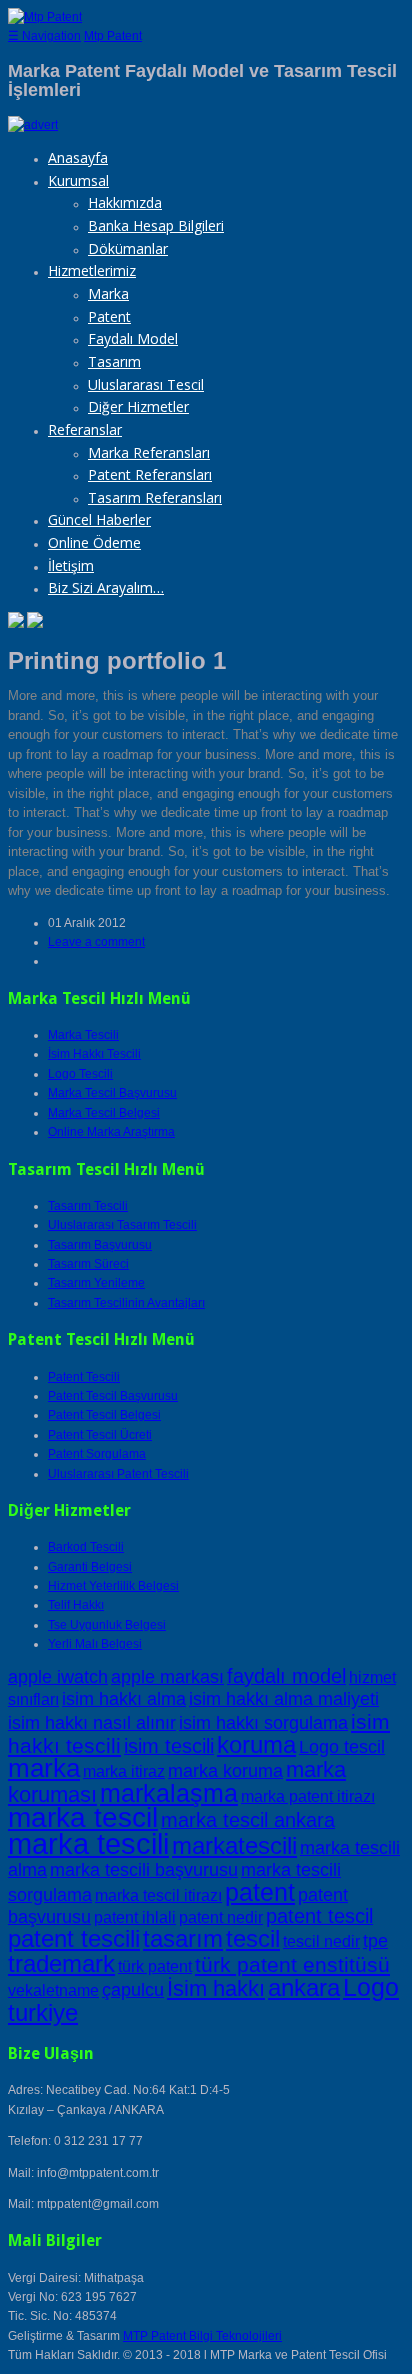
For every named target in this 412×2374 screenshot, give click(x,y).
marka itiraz (124, 1771)
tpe (375, 1940)
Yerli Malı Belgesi (95, 1644)
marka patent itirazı (308, 1796)
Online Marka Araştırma (111, 1132)
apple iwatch (58, 1676)
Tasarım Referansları (155, 497)
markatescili (234, 1845)
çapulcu (133, 1989)
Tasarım (114, 361)
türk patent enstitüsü (292, 1964)
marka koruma (225, 1770)
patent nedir (221, 1917)
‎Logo (371, 1987)
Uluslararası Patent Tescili (118, 1474)
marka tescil (83, 1817)
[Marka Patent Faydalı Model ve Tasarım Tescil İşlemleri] (45, 17)
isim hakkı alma (124, 1698)
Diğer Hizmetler (138, 406)
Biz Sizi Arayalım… (106, 587)
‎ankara (304, 1987)
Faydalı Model (133, 338)
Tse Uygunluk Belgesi (107, 1625)
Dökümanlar (128, 248)
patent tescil (319, 1916)
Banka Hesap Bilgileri (156, 225)
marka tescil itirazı (158, 1895)
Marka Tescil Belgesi (104, 1113)
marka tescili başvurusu (144, 1869)
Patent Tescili (84, 1377)
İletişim (71, 565)
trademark (61, 1963)
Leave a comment (96, 942)
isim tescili (169, 1746)
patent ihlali (135, 1917)
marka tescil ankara (248, 1820)
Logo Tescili (80, 1074)
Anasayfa (78, 157)
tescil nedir (321, 1941)
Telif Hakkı (76, 1605)
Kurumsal (78, 180)
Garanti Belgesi (90, 1567)
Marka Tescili (83, 1035)
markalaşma (169, 1793)
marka (44, 1768)
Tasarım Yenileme (96, 1283)
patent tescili (74, 1938)
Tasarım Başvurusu (100, 1245)
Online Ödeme (94, 542)
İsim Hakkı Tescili (94, 1054)
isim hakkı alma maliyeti (284, 1698)
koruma (256, 1744)
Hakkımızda (125, 202)
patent (260, 1892)
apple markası (167, 1676)
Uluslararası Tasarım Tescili (122, 1225)
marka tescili (88, 1843)
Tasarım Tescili (88, 1206)
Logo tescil (342, 1746)
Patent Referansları (150, 474)
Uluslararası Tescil (146, 384)
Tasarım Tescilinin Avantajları (126, 1303)
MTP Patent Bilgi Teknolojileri (202, 2336)
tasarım (183, 1938)
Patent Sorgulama (97, 1454)
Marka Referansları (149, 452)
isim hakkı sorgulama (263, 1722)
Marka (108, 293)
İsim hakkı (216, 1988)
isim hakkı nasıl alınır (92, 1722)
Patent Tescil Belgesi (104, 1415)
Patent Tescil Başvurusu (113, 1396)
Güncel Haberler (99, 519)
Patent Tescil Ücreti (100, 1435)
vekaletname (53, 1990)
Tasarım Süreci (88, 1264)
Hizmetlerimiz (92, 270)
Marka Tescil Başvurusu (112, 1093)
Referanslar (85, 429)
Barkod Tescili (86, 1547)
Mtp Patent (113, 36)
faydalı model (286, 1676)
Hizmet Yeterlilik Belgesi (113, 1586)
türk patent (155, 1966)
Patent (109, 316)
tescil (253, 1938)
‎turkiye (43, 2012)
